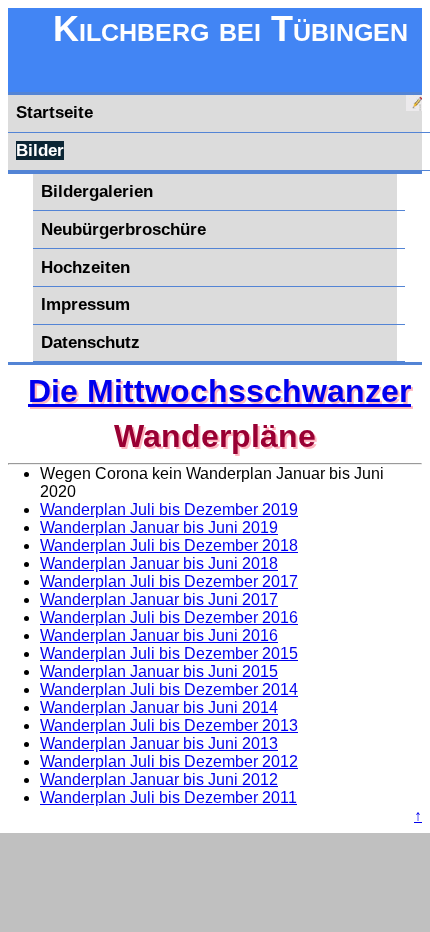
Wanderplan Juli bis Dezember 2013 (169, 725)
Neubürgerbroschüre (123, 229)
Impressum (85, 304)
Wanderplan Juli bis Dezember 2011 (168, 797)
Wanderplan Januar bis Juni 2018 (159, 563)
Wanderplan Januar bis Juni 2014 (159, 707)
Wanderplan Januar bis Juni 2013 (159, 743)
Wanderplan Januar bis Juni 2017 (159, 599)
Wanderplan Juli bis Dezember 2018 (169, 545)
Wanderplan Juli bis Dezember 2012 (169, 761)
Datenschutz (90, 342)
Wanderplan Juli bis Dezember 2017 (169, 581)
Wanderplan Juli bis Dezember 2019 (169, 509)
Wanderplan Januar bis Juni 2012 (159, 779)
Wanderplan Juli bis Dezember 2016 (169, 617)
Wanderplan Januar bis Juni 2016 (159, 635)
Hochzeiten (85, 267)
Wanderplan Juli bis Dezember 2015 (169, 653)
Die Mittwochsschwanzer (219, 391)
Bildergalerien (97, 191)
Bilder (40, 150)
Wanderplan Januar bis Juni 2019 (159, 527)
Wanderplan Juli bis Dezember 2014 (169, 689)
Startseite (54, 112)
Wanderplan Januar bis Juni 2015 (159, 671)
